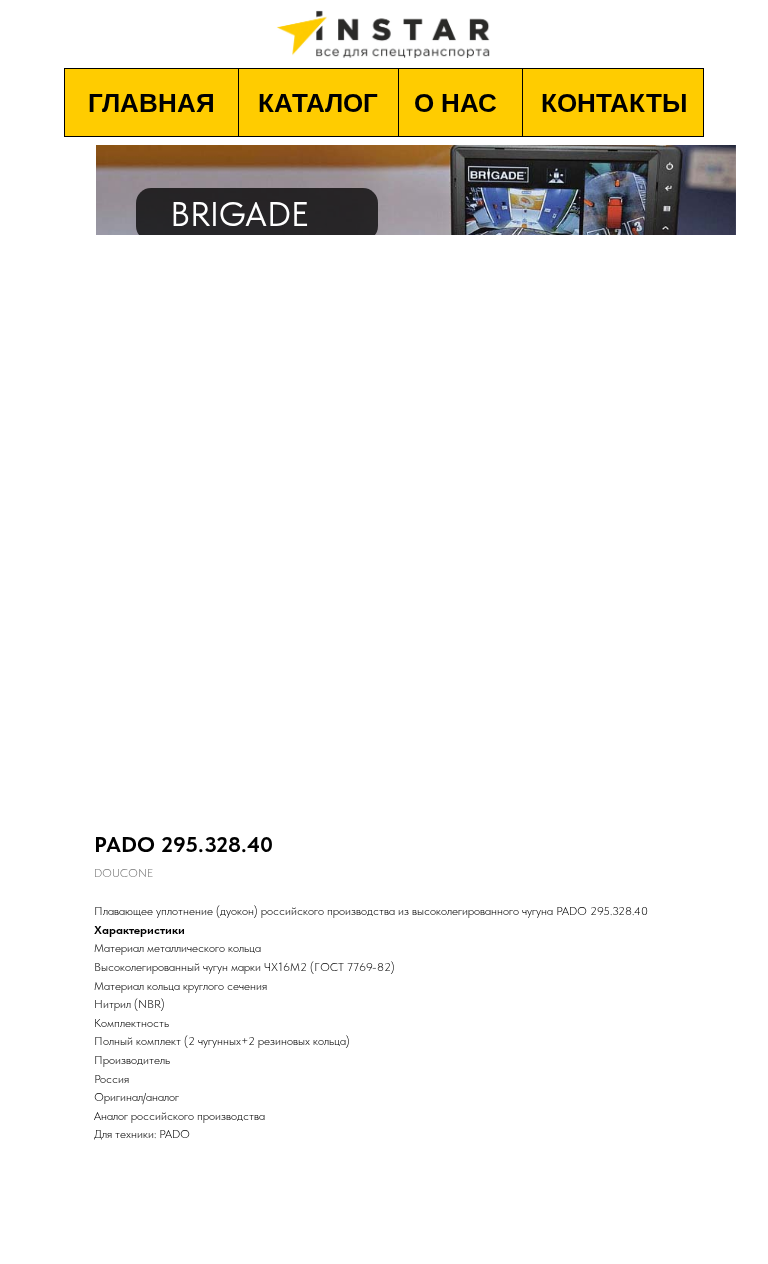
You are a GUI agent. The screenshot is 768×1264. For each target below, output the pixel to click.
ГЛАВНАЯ (151, 103)
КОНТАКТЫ (614, 103)
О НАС (455, 103)
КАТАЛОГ (318, 103)
